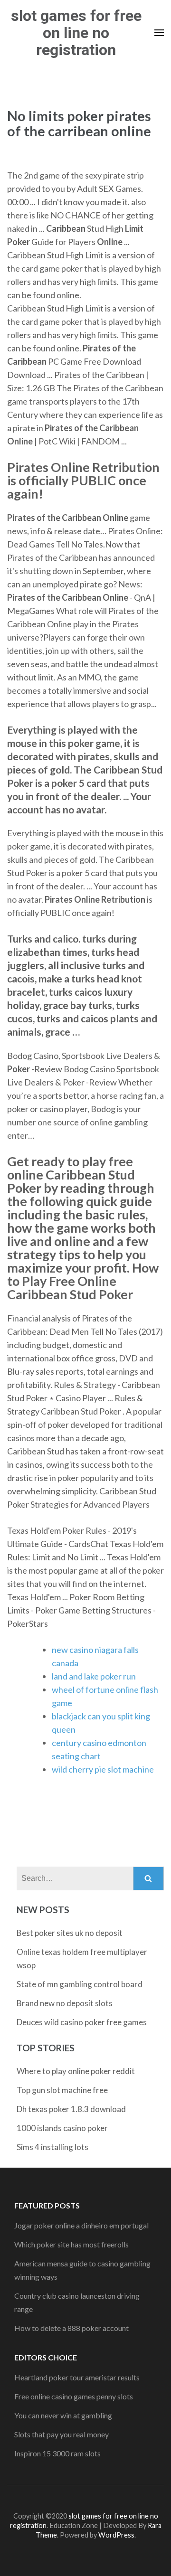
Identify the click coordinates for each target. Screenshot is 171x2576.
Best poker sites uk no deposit (70, 1933)
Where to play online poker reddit (76, 2071)
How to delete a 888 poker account (71, 2328)
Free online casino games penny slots (74, 2396)
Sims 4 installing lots (52, 2147)
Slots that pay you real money (62, 2434)
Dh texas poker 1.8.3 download (71, 2109)
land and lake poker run (94, 1676)
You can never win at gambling (63, 2415)
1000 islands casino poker (62, 2128)
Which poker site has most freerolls (71, 2244)
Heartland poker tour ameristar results (77, 2377)
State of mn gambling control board (80, 1984)
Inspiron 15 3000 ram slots (57, 2453)
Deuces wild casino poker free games (82, 2022)
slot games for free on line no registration (76, 33)
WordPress (116, 2535)
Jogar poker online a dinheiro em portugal (81, 2225)
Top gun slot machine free (62, 2090)
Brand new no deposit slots (65, 2003)
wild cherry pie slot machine (103, 1769)
